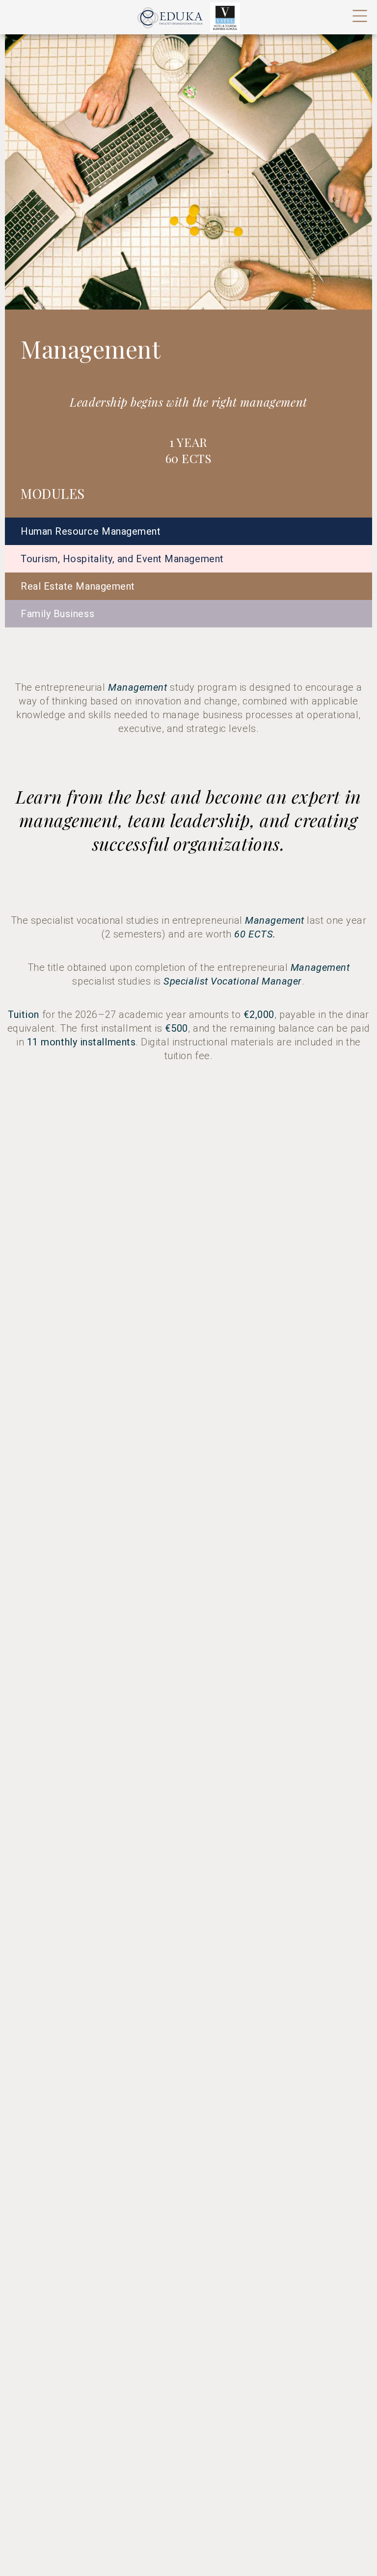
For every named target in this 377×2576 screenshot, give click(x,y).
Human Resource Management (91, 531)
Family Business (57, 614)
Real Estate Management (78, 586)
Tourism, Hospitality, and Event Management (122, 559)
